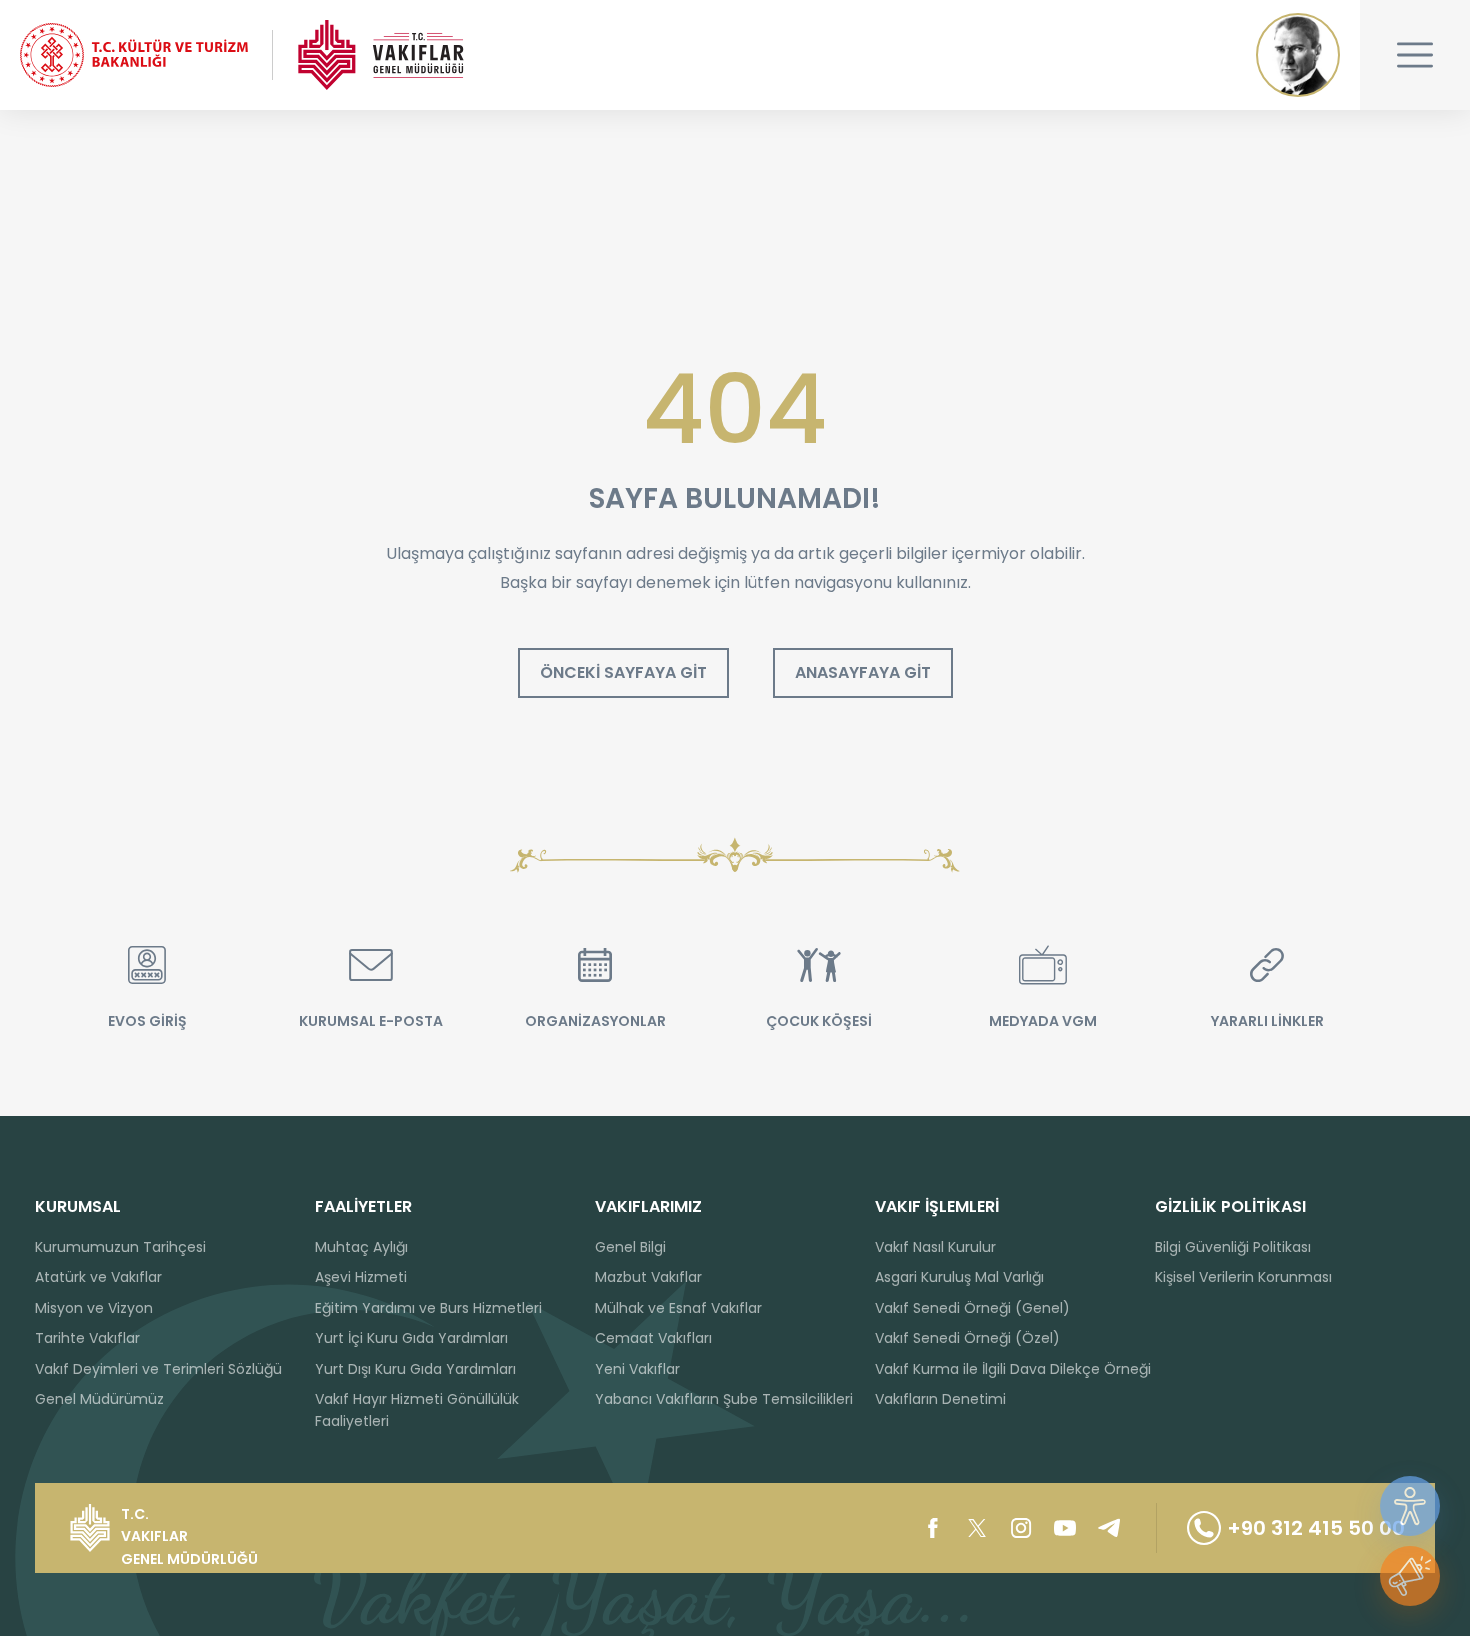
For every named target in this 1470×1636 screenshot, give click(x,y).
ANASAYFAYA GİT (863, 672)
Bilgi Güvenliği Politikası (1233, 1247)
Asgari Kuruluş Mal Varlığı (959, 1277)
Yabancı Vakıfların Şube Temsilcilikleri (724, 1399)
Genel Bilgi (630, 1247)
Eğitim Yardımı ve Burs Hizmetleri (428, 1308)
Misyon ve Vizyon (94, 1308)
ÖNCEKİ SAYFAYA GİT (623, 672)
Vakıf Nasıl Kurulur (935, 1247)
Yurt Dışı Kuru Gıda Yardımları (415, 1369)
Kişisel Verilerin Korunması (1243, 1277)
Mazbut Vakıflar (648, 1277)
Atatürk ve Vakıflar (98, 1277)
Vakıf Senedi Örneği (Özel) (967, 1338)
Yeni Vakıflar (637, 1369)
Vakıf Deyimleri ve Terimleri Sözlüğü (158, 1369)
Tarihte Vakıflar (87, 1338)
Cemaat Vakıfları (653, 1338)
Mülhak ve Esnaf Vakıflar (678, 1308)
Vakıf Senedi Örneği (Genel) (972, 1308)
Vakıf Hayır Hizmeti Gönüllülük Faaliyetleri (417, 1410)
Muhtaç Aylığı (361, 1247)
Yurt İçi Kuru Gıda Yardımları (411, 1338)
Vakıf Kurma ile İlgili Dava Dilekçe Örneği (1013, 1369)
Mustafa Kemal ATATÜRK (1298, 55)
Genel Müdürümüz (99, 1399)
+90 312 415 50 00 (1316, 1528)
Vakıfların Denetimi (940, 1399)
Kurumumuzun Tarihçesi (120, 1247)
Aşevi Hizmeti (361, 1277)
